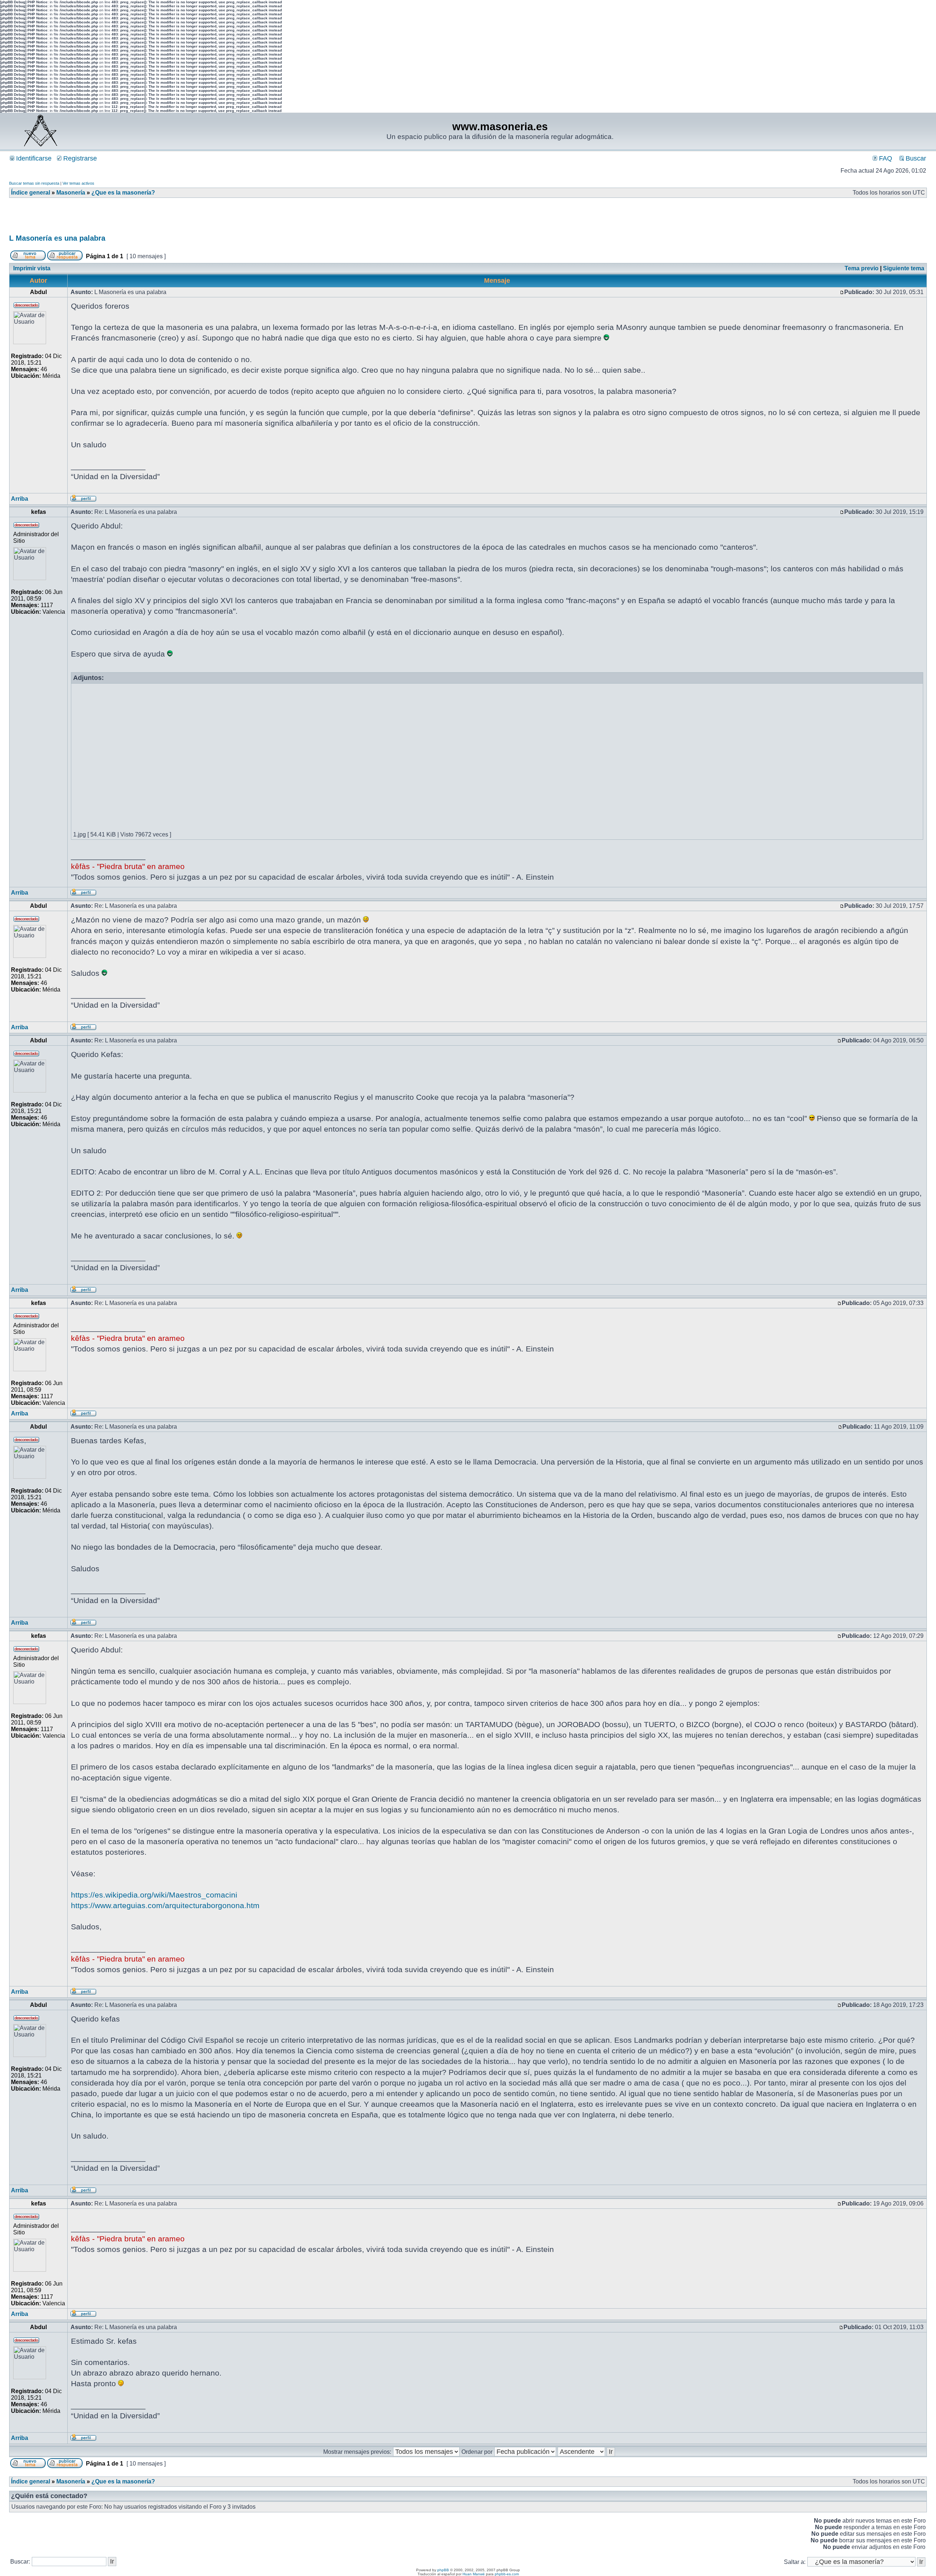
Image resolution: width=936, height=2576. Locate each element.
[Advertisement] (142, 218)
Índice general (31, 193)
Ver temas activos (78, 183)
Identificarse (33, 158)
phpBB (443, 2570)
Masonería (71, 193)
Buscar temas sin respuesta (34, 183)
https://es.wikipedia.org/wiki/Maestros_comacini (154, 1895)
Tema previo (862, 268)
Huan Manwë (474, 2574)
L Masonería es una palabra (57, 238)
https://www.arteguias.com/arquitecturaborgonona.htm (165, 1905)
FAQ (885, 158)
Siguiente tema (904, 268)
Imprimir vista (32, 268)
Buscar (915, 158)
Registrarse (79, 158)
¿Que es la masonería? (123, 193)
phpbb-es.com (507, 2574)
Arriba (20, 499)
